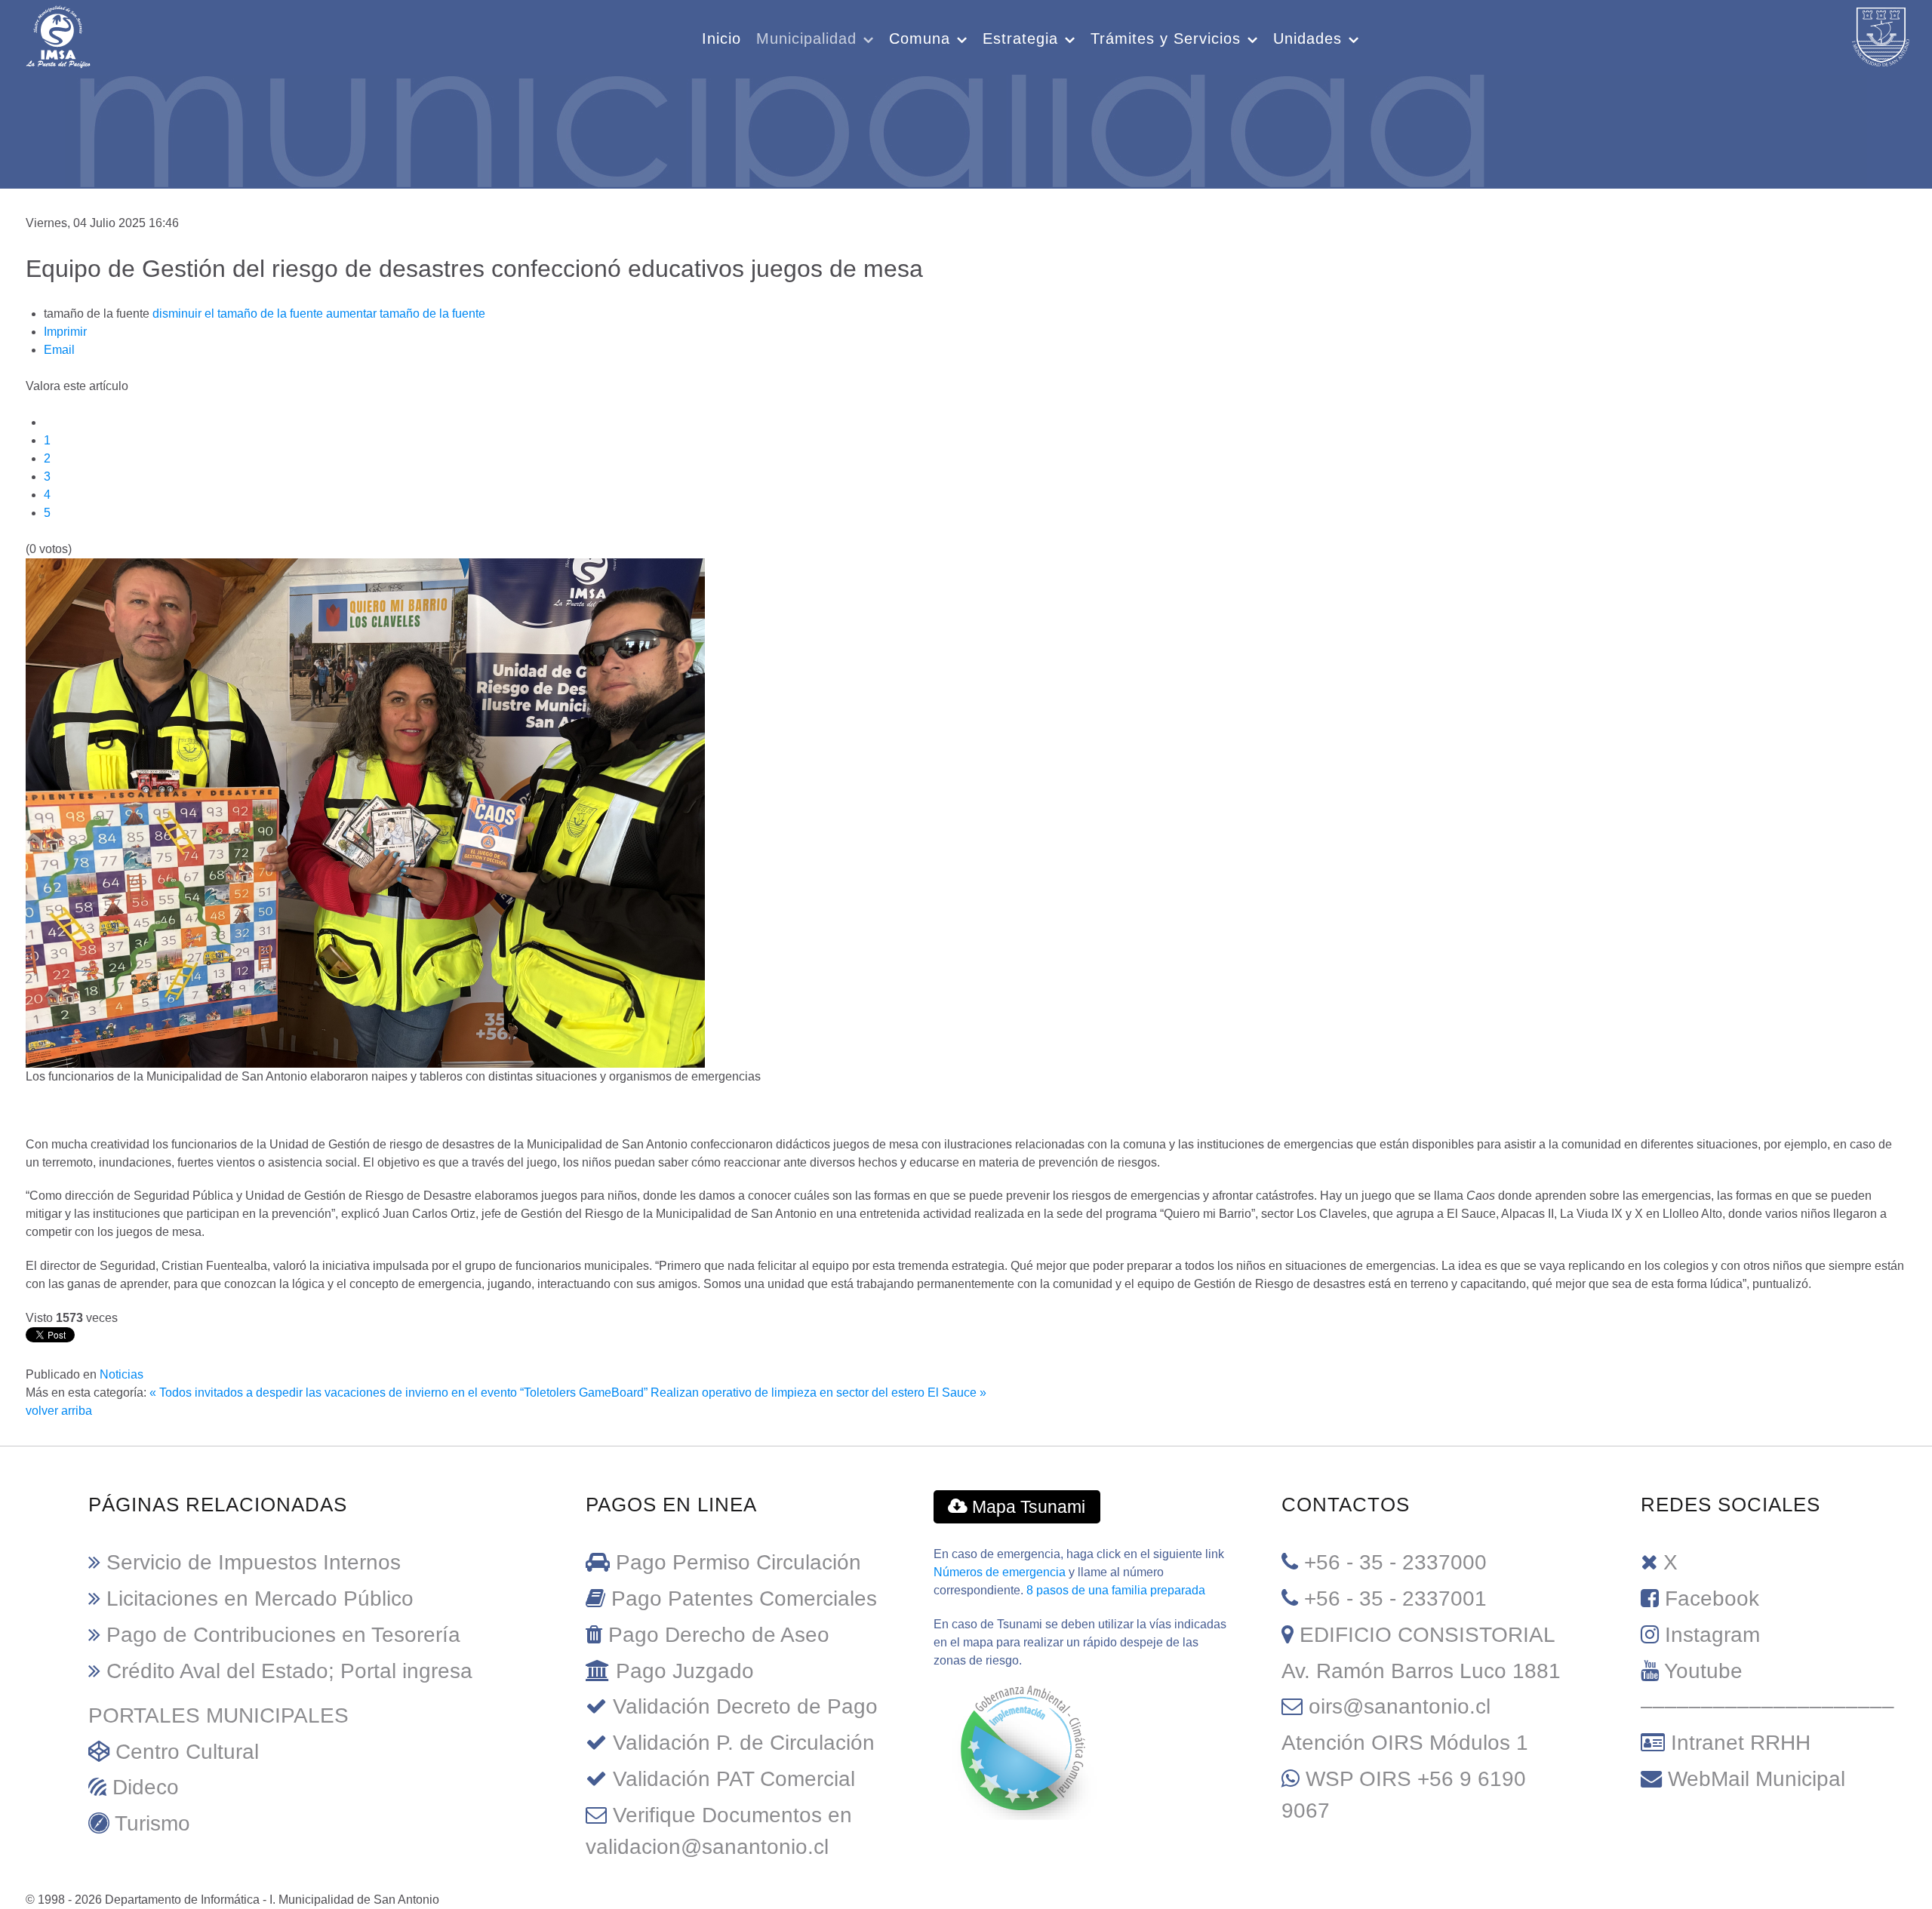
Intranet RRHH (1741, 1743)
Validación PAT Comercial (734, 1779)
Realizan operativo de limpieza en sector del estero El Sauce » (818, 1393)
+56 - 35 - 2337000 (1395, 1562)
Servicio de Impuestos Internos (254, 1562)
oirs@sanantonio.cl (1400, 1706)
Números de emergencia (1000, 1572)
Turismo (152, 1823)
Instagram (1712, 1635)
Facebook (1712, 1599)
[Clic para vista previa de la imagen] (365, 812)
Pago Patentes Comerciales (744, 1599)
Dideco (146, 1787)
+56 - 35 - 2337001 (1395, 1599)
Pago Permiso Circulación (738, 1562)
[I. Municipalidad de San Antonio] (58, 35)
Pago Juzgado (685, 1671)
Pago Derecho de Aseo (719, 1635)
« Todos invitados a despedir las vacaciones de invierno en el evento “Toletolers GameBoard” (398, 1393)
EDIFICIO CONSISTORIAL (1427, 1635)
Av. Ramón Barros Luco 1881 (1421, 1671)
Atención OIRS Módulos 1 (1405, 1743)
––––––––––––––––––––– (1767, 1706)
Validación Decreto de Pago (745, 1706)
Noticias (122, 1374)
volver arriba (59, 1411)
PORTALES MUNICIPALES (218, 1715)
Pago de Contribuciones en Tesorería (283, 1635)
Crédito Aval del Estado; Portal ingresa (289, 1671)
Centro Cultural (187, 1752)
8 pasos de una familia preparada (1116, 1590)
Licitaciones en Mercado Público (260, 1599)
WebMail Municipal (1757, 1779)
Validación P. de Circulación (744, 1743)
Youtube (1703, 1671)
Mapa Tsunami (1026, 1507)
